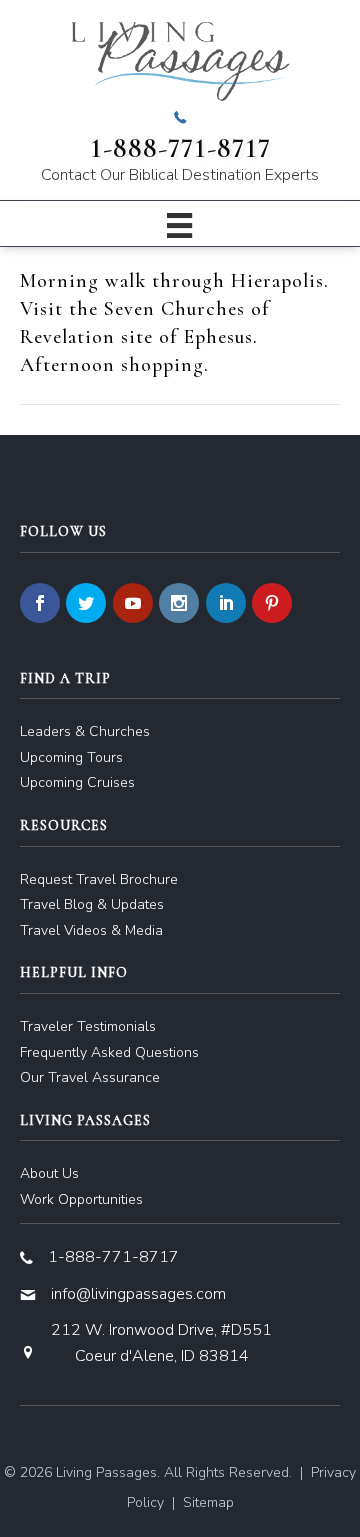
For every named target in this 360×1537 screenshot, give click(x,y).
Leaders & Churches (85, 731)
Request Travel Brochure (99, 879)
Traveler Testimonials (88, 1026)
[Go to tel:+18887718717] (180, 148)
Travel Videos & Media (91, 930)
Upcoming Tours (71, 757)
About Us (49, 1173)
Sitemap (208, 1502)
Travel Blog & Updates (92, 904)
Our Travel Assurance (90, 1077)
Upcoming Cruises (77, 782)
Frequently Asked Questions (109, 1052)
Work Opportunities (81, 1199)
